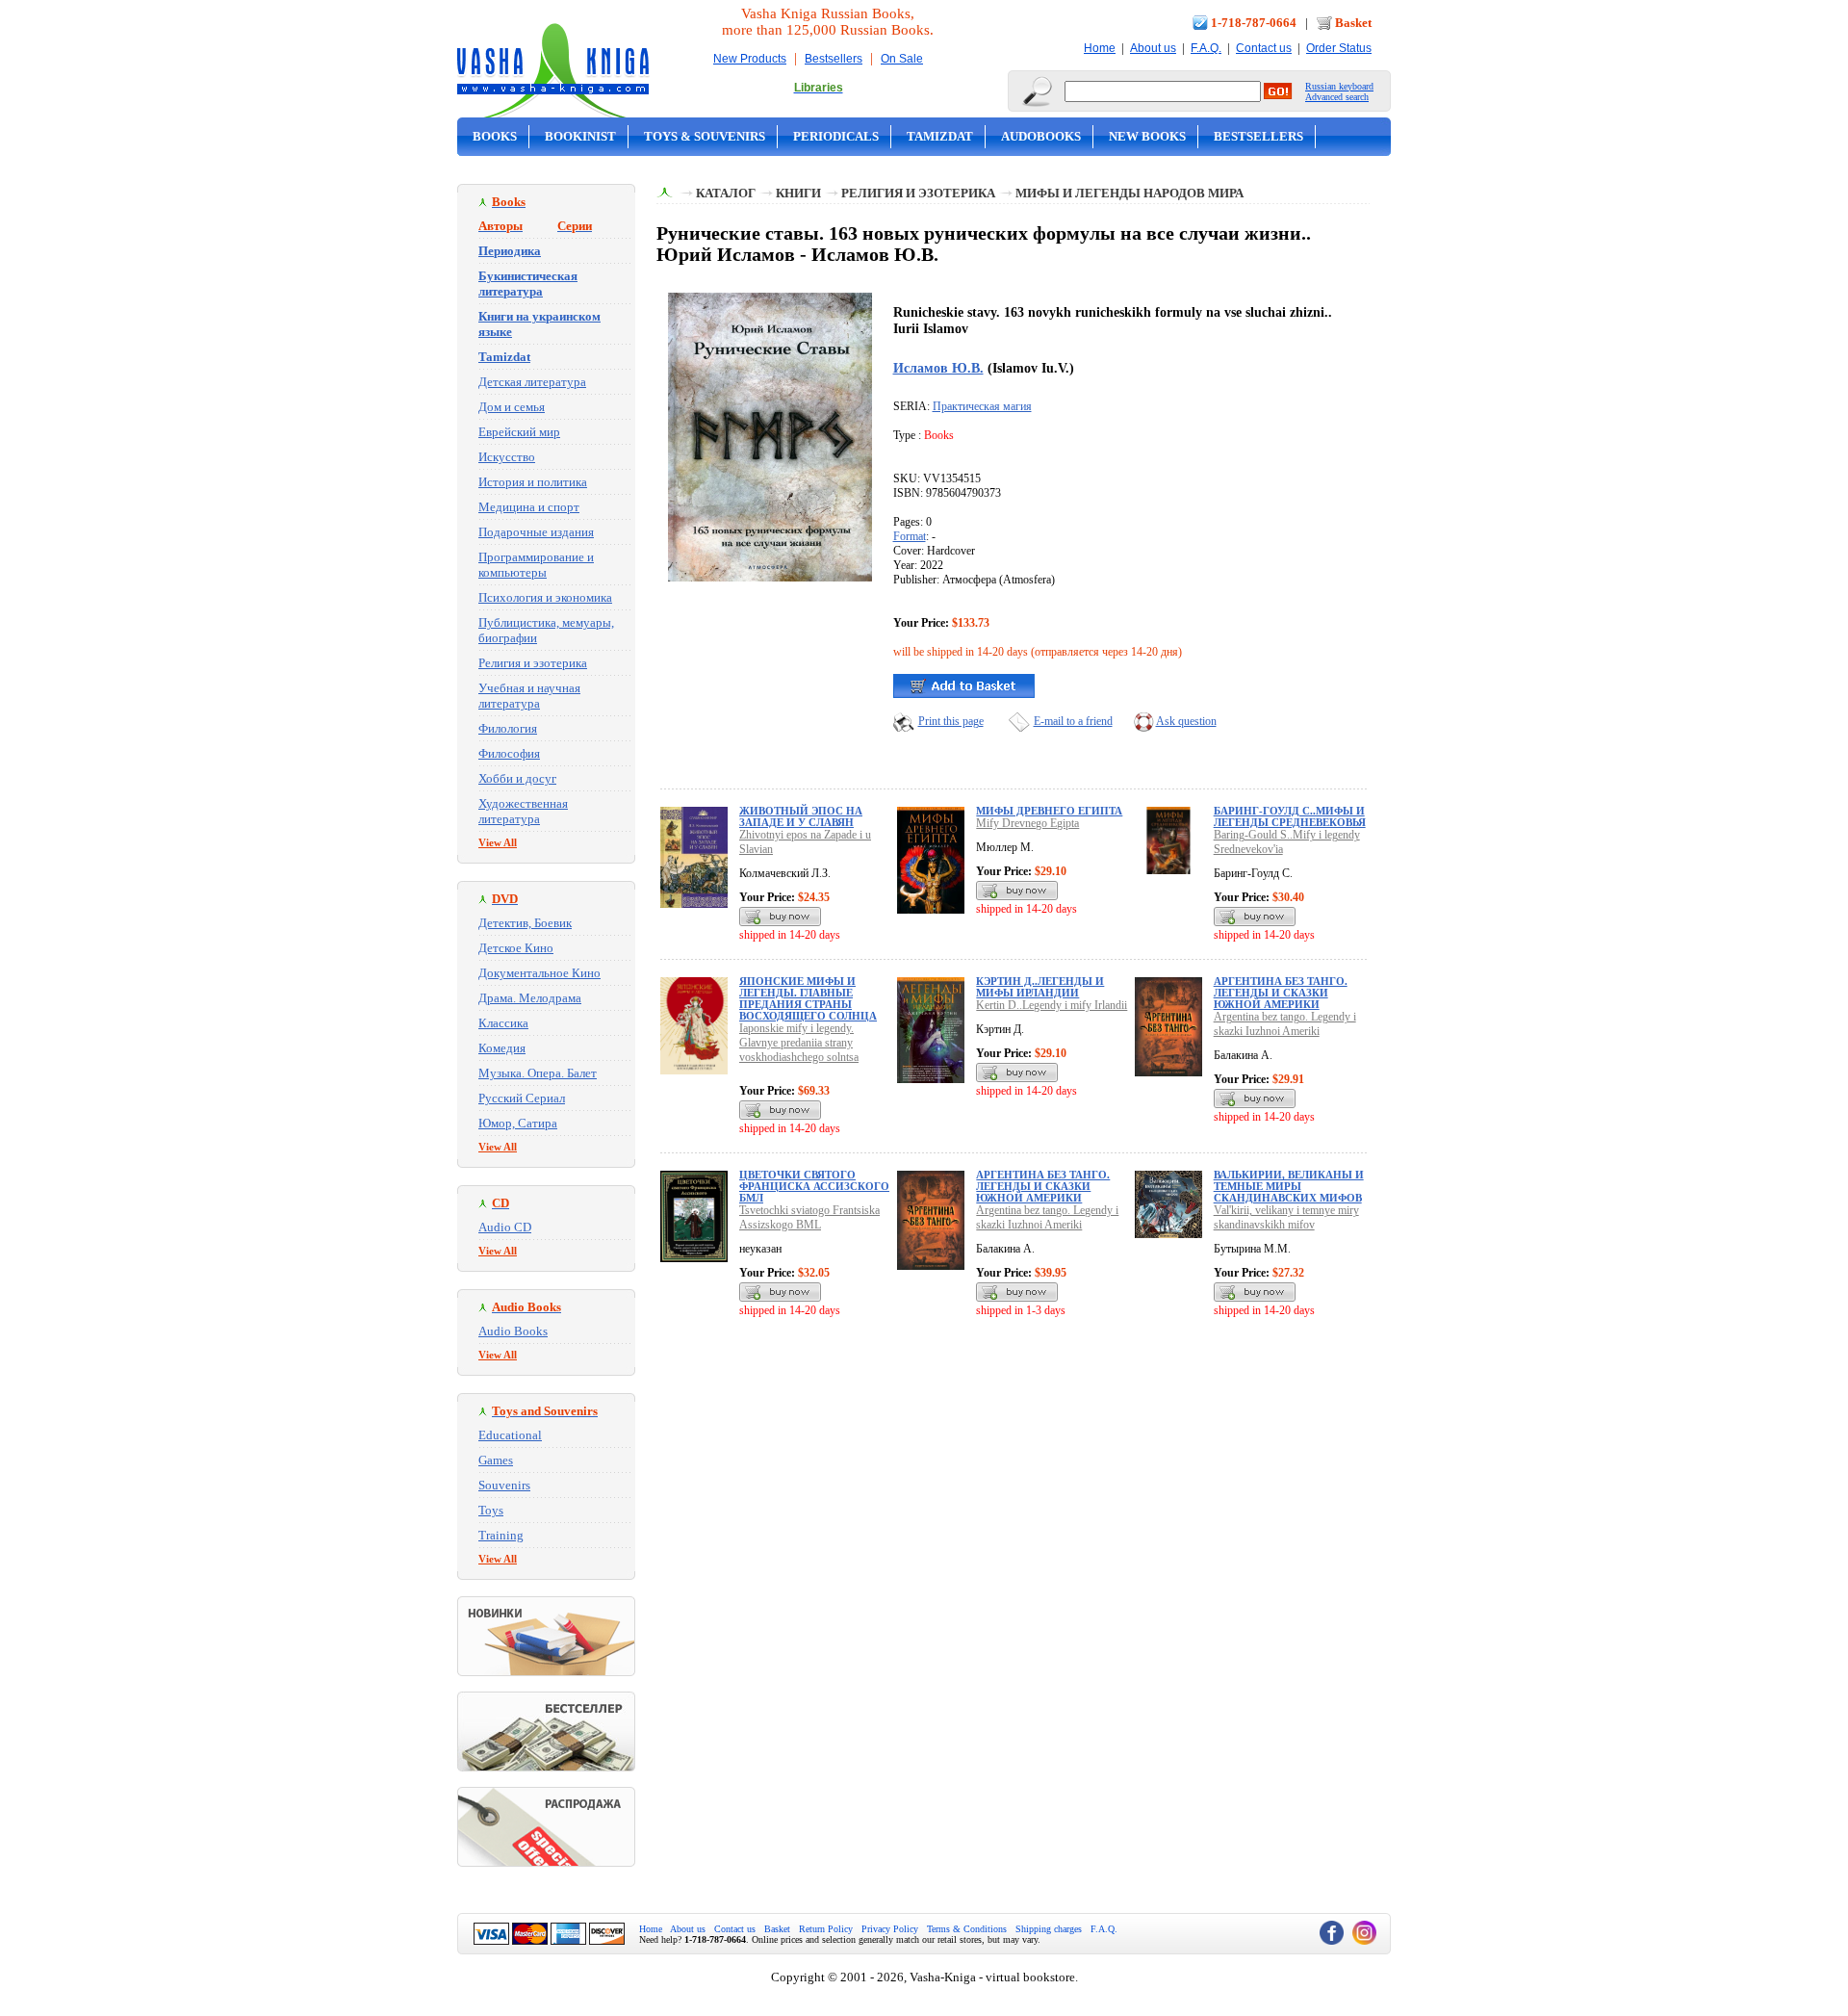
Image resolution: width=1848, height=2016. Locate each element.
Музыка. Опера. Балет (538, 1073)
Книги (798, 193)
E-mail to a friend (1073, 721)
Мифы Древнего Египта (1049, 811)
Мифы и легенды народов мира (1129, 193)
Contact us (1264, 48)
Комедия (502, 1048)
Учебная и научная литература (529, 696)
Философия (509, 753)
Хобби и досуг (517, 778)
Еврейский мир (519, 432)
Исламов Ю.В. (938, 368)
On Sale (902, 59)
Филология (508, 728)
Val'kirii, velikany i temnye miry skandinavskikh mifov (1286, 1217)
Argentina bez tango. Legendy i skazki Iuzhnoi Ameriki (1285, 1024)
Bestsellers (834, 59)
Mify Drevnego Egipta (1027, 823)
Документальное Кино (539, 973)
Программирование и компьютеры (536, 565)
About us (1153, 48)
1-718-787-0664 (1254, 23)
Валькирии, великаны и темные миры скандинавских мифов (1289, 1186)
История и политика (533, 482)
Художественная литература (523, 811)
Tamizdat (940, 136)
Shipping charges (1049, 1929)
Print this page (951, 721)
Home (1100, 48)
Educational (510, 1435)
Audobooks (1041, 136)
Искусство (507, 457)
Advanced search (1337, 97)
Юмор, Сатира (518, 1123)
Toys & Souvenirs (705, 136)
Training (501, 1535)
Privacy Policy (890, 1929)
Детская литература (532, 382)
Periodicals (836, 136)
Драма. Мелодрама (530, 998)
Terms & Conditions (967, 1929)
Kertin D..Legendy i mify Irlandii (1052, 1005)
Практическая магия (982, 406)
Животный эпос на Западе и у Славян (801, 816)
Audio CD (505, 1227)
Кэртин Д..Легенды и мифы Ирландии (1040, 987)
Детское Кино (516, 948)
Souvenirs (504, 1485)
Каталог (726, 193)
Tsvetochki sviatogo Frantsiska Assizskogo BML (809, 1217)
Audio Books (513, 1331)
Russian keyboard (1339, 86)
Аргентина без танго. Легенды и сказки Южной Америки (1281, 993)
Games (496, 1460)
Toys (491, 1510)
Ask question (1186, 721)
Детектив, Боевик (525, 923)
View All (498, 842)
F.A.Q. (1206, 48)
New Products (750, 59)
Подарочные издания (536, 532)
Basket (1353, 23)
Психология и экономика (545, 597)
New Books (1147, 136)
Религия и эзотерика (533, 663)
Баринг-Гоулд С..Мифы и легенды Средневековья (1290, 816)
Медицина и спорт (529, 507)
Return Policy (826, 1929)
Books (495, 136)
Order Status (1339, 48)
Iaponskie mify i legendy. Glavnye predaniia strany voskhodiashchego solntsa (799, 1043)
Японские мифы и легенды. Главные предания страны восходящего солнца (808, 998)
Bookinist (580, 136)
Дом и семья (512, 407)
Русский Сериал (522, 1098)
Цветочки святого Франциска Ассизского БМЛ (814, 1186)
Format (910, 536)
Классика (503, 1023)
